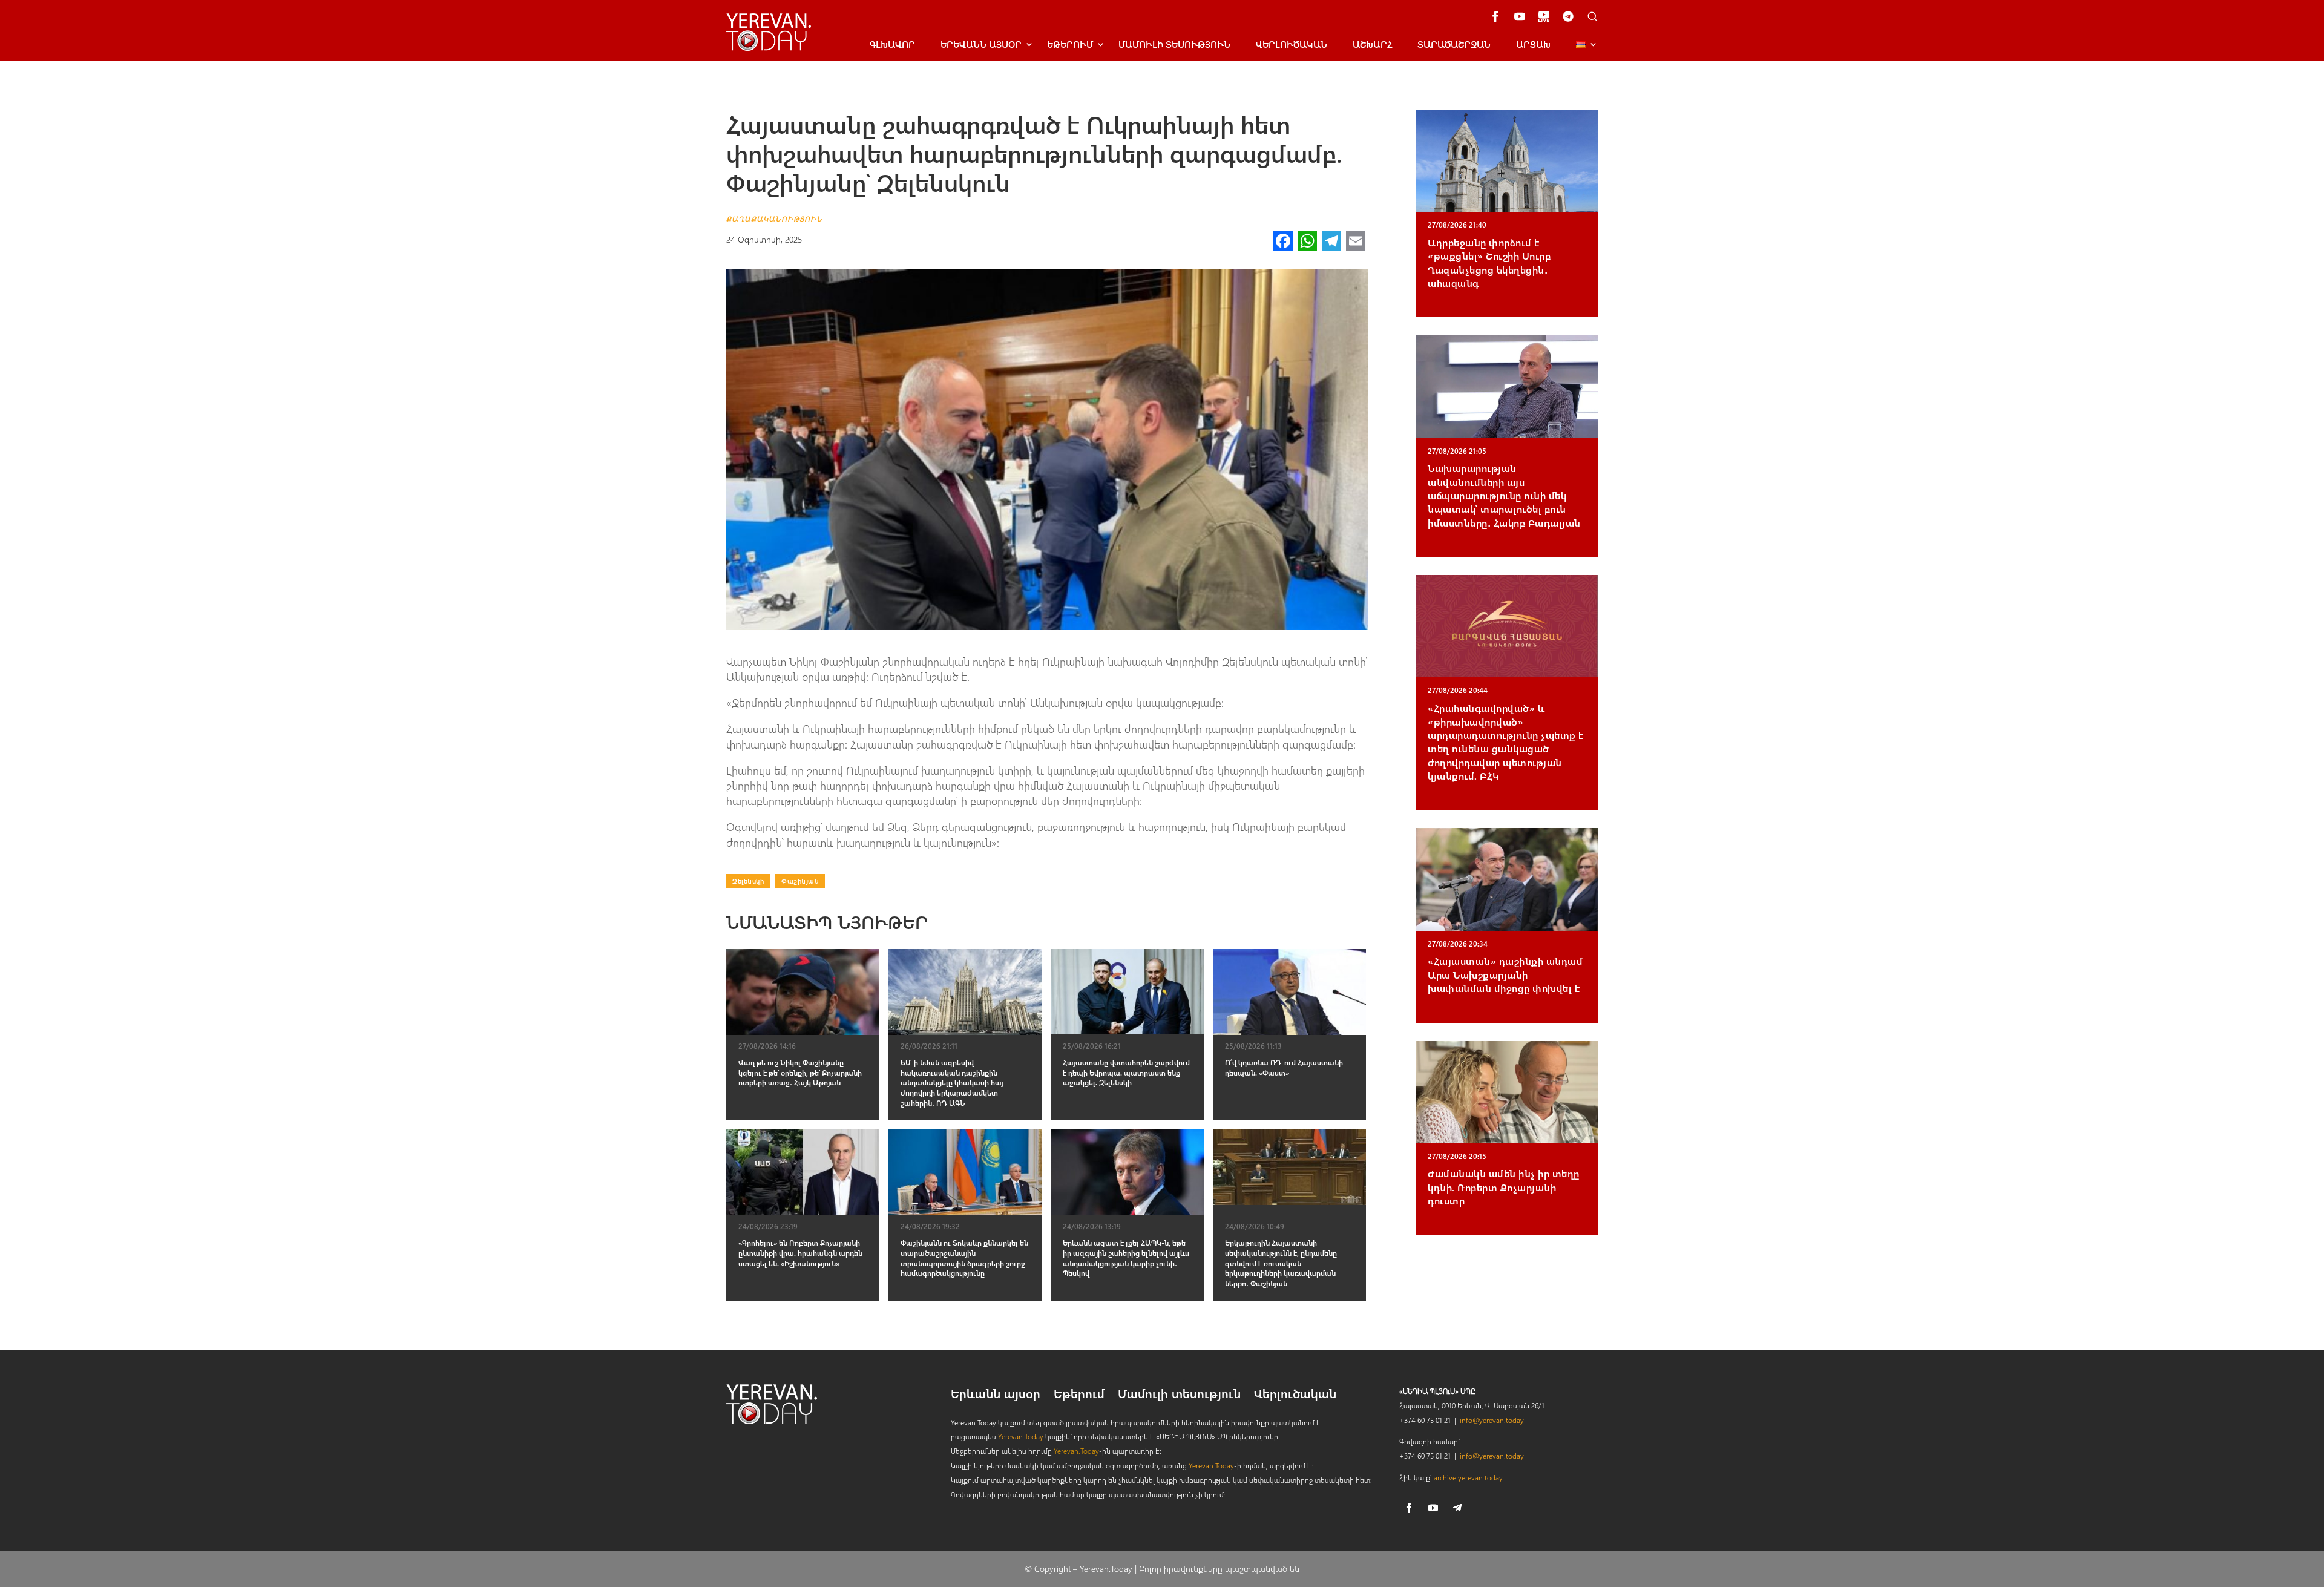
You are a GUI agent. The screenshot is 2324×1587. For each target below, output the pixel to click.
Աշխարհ (1372, 44)
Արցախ (1533, 44)
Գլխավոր (892, 44)
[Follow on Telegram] (1457, 1508)
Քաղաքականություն (774, 218)
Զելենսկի (748, 881)
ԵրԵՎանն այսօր (981, 44)
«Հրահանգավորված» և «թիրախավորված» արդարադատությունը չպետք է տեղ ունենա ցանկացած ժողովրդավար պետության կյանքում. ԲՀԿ (1506, 742)
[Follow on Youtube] (1433, 1508)
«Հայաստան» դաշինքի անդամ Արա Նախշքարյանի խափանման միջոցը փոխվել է (1505, 974)
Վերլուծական (1292, 44)
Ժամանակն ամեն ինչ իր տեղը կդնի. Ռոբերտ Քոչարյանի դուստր (1504, 1187)
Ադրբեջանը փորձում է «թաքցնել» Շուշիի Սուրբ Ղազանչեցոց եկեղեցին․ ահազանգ (1489, 263)
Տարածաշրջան (1454, 44)
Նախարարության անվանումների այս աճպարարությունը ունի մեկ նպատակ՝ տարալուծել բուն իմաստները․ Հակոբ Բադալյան (1504, 495)
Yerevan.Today (1021, 1436)
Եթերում (1070, 44)
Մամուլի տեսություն (1174, 44)
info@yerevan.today (1492, 1420)
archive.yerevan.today (1468, 1477)
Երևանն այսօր (996, 1395)
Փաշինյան (800, 881)
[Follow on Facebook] (1409, 1508)
